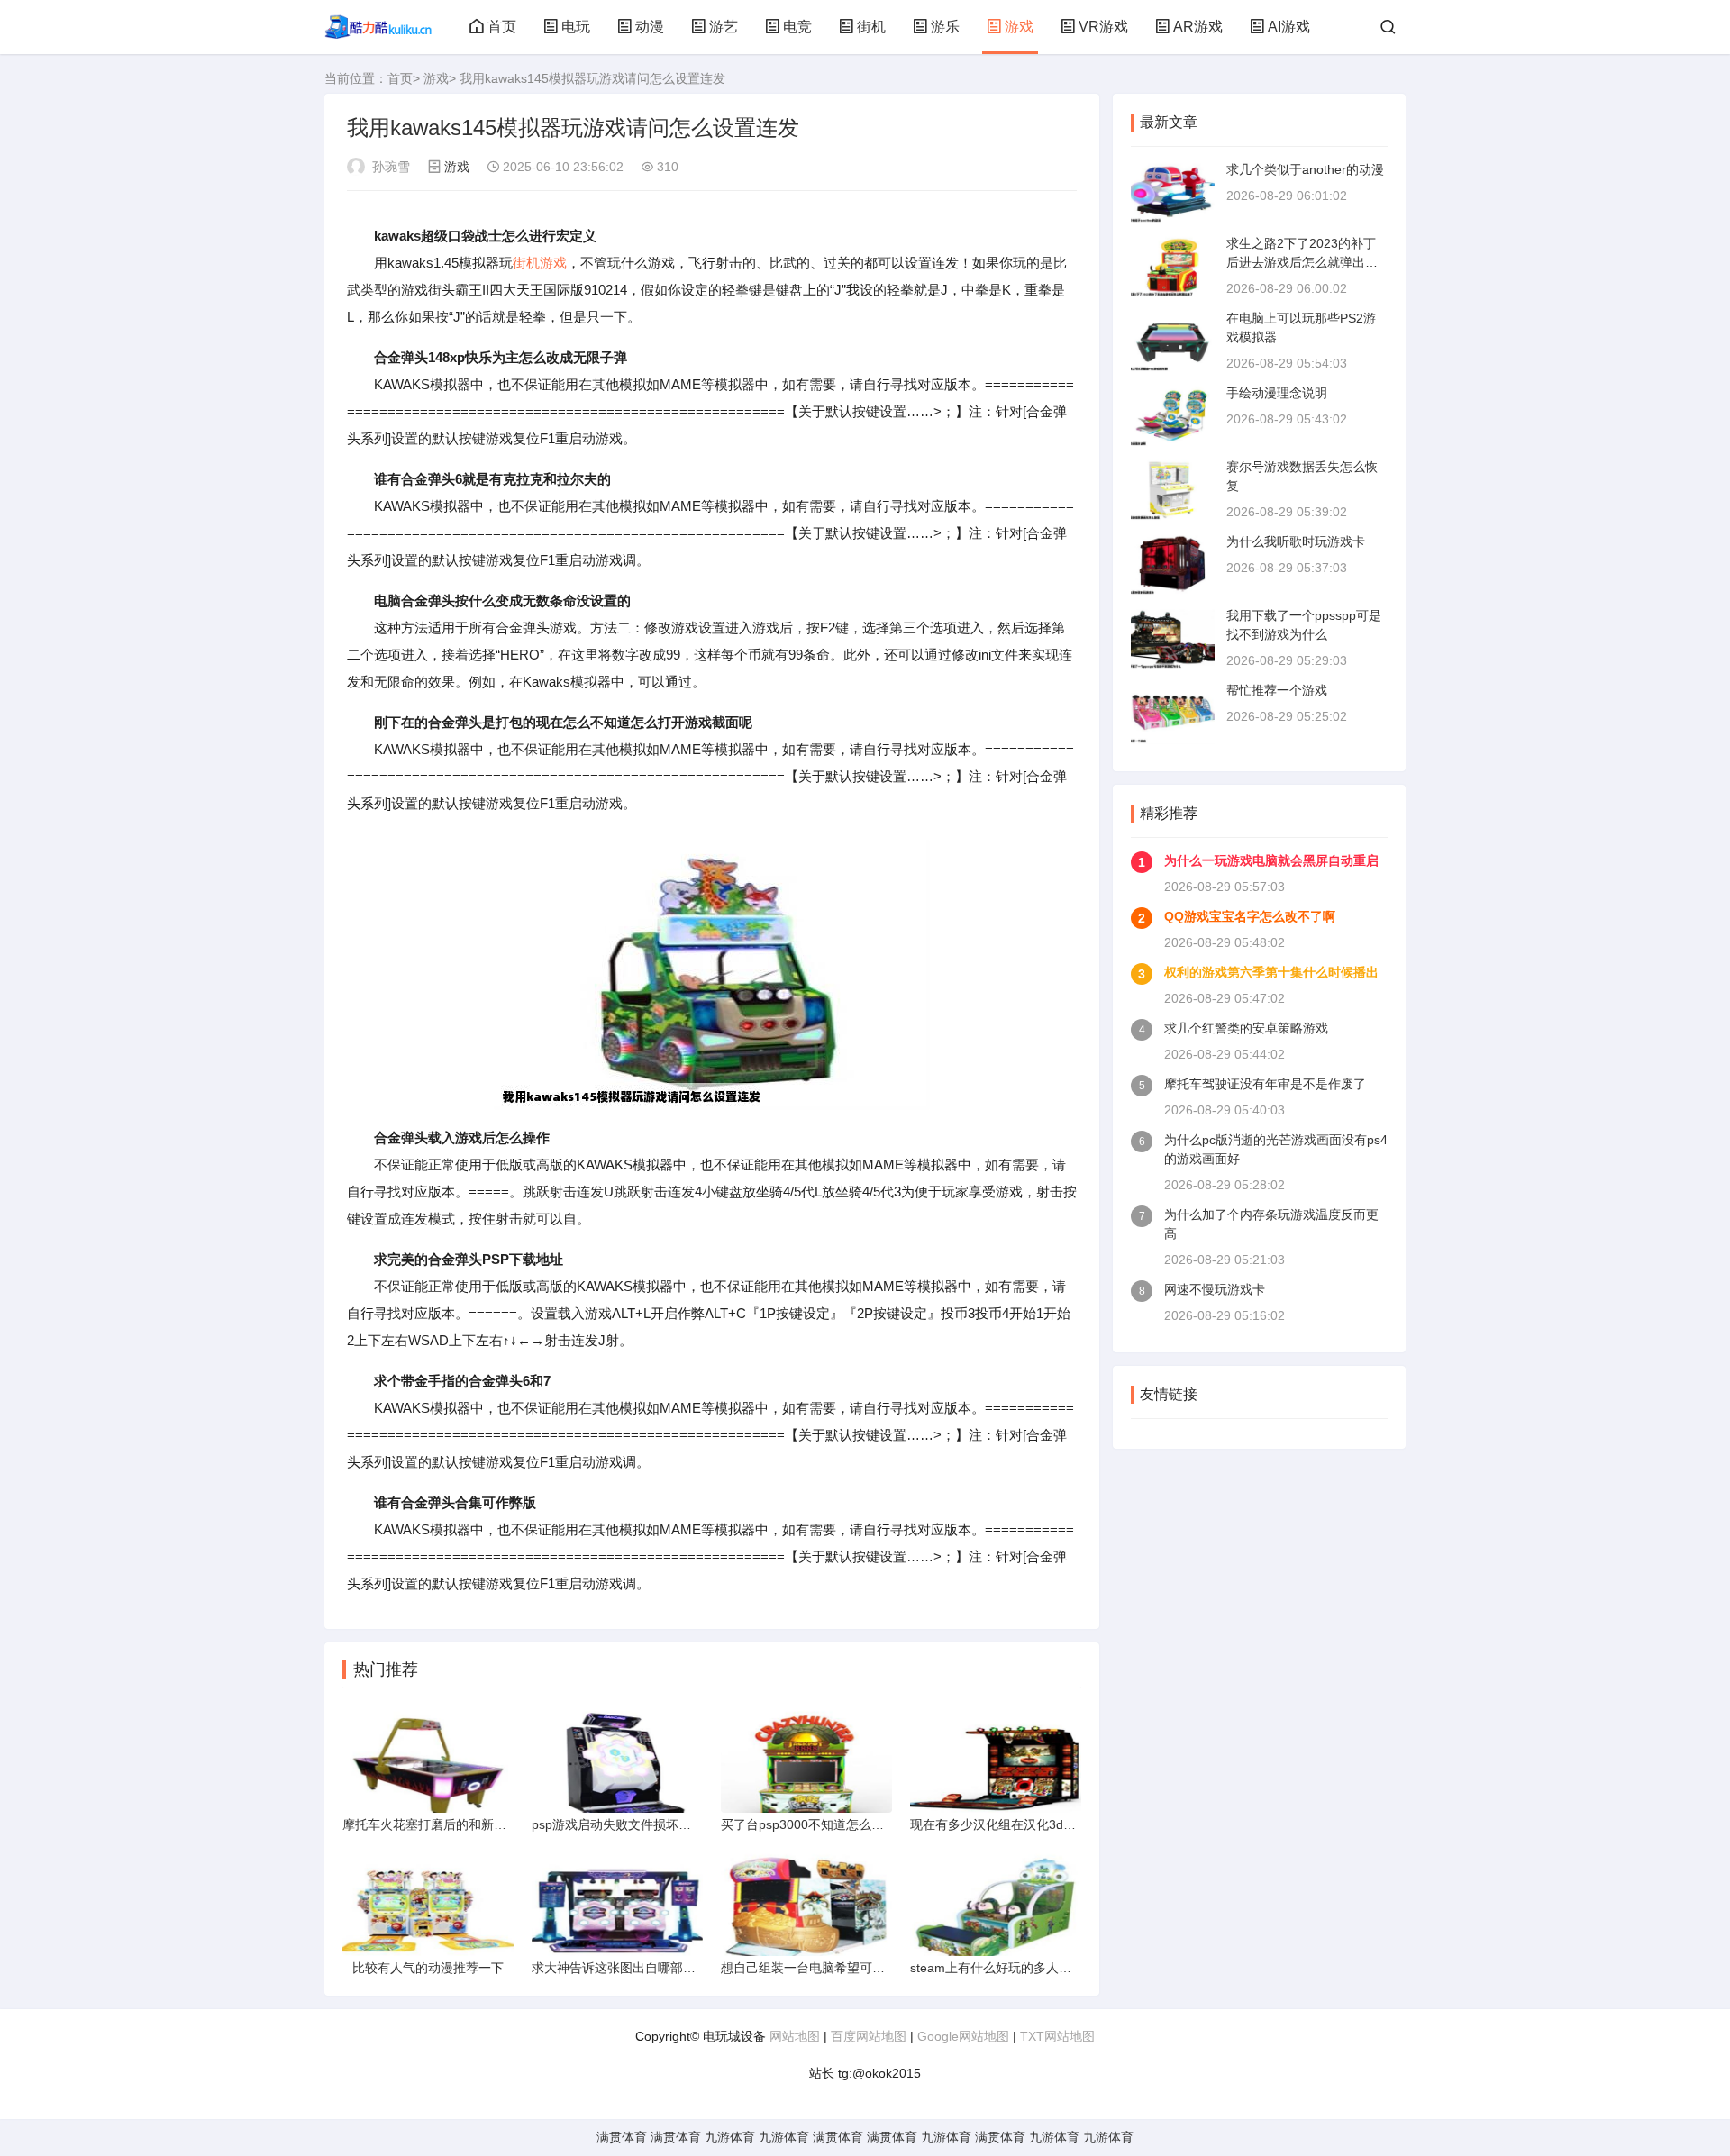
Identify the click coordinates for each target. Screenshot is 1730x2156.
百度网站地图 (869, 2036)
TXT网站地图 (1057, 2036)
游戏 (1019, 27)
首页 (502, 27)
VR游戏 (1103, 27)
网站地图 (795, 2036)
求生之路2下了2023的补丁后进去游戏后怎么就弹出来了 (1302, 262)
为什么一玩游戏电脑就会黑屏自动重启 (1271, 860)
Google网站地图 (963, 2036)
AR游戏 (1198, 27)
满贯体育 (622, 2137)
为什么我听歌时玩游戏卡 (1296, 541)
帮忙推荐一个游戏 (1277, 690)
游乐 (945, 27)
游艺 (724, 27)
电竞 (797, 27)
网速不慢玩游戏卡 (1215, 1289)
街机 (871, 27)
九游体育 (730, 2137)
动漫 (650, 27)
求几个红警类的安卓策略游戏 (1246, 1028)
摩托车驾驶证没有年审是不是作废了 (1265, 1084)
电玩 (576, 27)
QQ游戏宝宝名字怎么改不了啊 (1250, 916)
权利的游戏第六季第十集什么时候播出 (1271, 972)
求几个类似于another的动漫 (1305, 169)
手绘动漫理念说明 (1277, 393)
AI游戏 (1289, 27)
